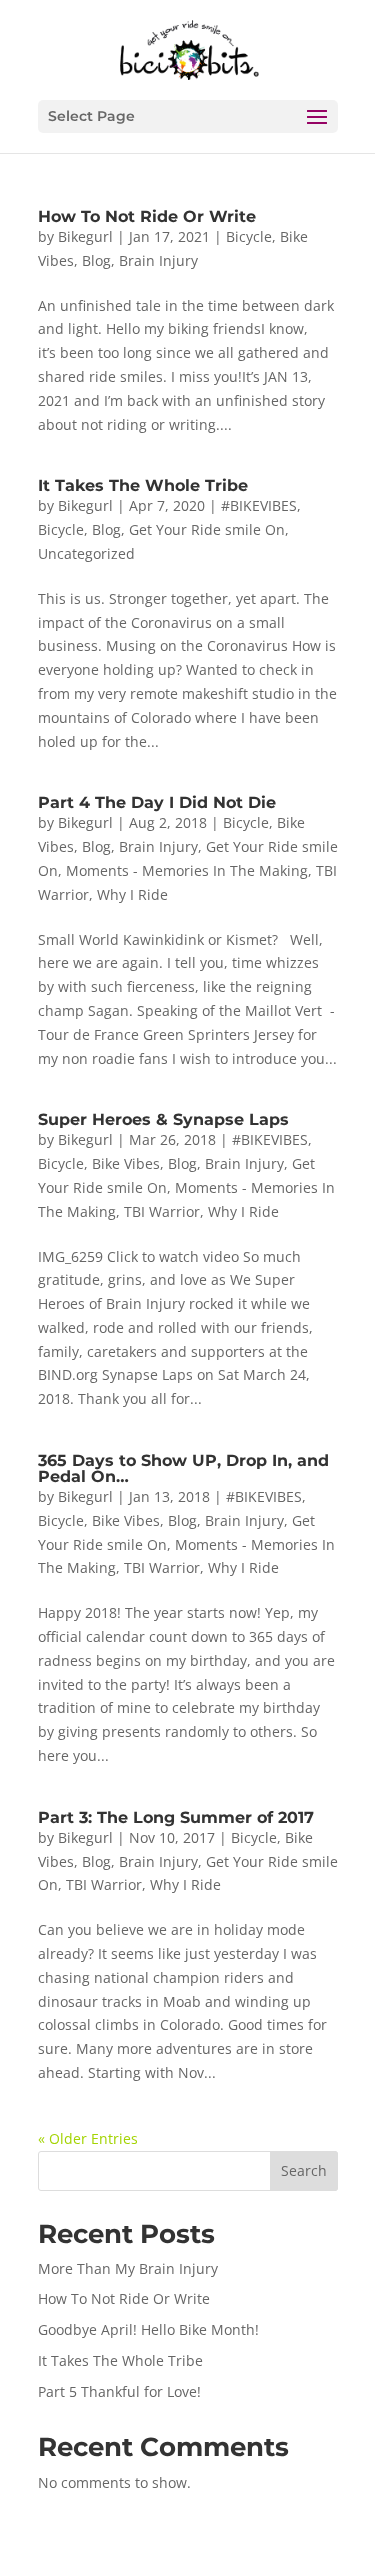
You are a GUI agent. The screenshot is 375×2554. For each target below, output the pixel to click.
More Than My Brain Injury (128, 2268)
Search (304, 2170)
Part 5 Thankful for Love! (119, 2391)
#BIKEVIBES (259, 505)
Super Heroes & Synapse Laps (163, 1119)
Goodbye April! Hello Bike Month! (148, 2329)
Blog (96, 260)
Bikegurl (85, 236)
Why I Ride (132, 894)
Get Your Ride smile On (207, 529)
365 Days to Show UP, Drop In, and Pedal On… (183, 1468)
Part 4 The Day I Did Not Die (157, 802)
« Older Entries (88, 2138)
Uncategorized (86, 553)
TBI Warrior (162, 1211)
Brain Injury (158, 260)
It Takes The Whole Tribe (143, 485)
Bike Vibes (126, 1163)
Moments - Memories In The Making (187, 870)
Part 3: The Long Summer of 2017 (176, 1817)
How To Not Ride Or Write (147, 216)
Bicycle (249, 236)
